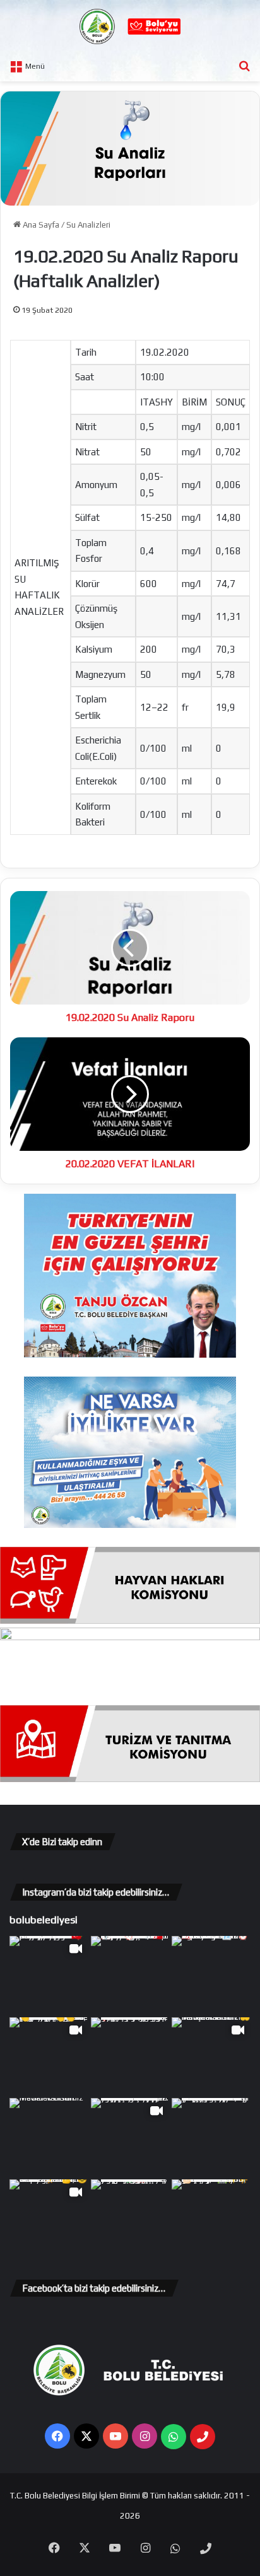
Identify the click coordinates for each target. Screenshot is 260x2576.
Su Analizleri (88, 225)
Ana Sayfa (40, 225)
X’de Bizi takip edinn (62, 1842)
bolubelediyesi (44, 1920)
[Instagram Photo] (130, 1975)
